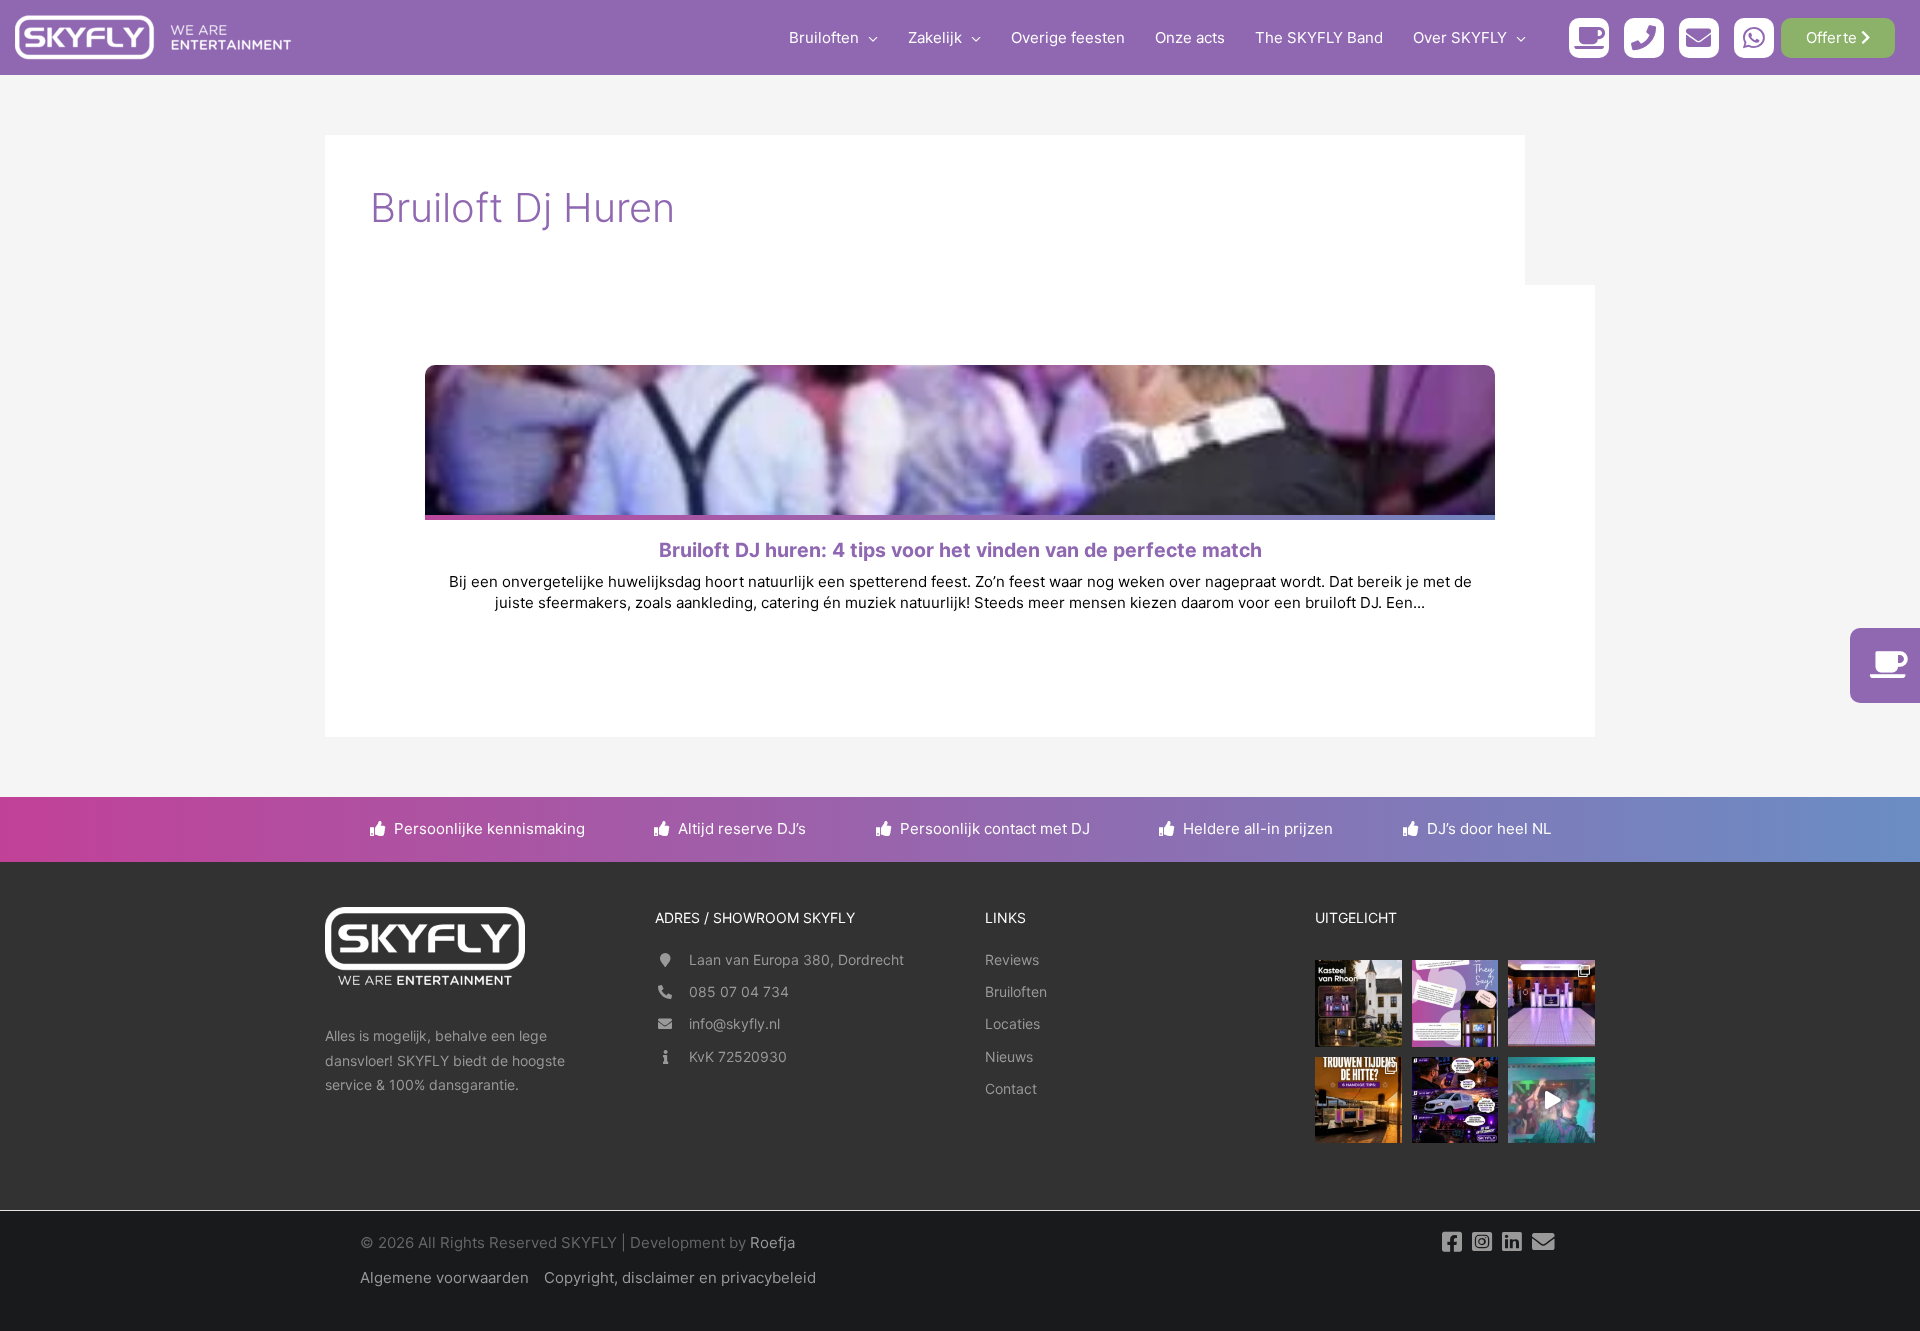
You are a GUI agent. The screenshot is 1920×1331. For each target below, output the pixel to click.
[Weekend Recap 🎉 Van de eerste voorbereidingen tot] (1551, 1100)
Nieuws (1009, 1056)
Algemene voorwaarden (444, 1277)
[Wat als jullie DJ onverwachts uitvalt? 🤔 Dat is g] (1455, 1100)
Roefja (772, 1242)
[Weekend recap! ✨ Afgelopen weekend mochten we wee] (1551, 1003)
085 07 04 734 (739, 991)
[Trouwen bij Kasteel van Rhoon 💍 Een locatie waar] (1358, 1003)
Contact (1011, 1088)
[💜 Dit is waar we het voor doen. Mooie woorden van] (1455, 1003)
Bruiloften (1016, 991)
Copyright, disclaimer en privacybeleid (680, 1277)
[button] (868, 38)
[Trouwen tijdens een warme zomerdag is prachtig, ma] (1358, 1100)
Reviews (1012, 959)
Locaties (1012, 1023)
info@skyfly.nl (734, 1023)
